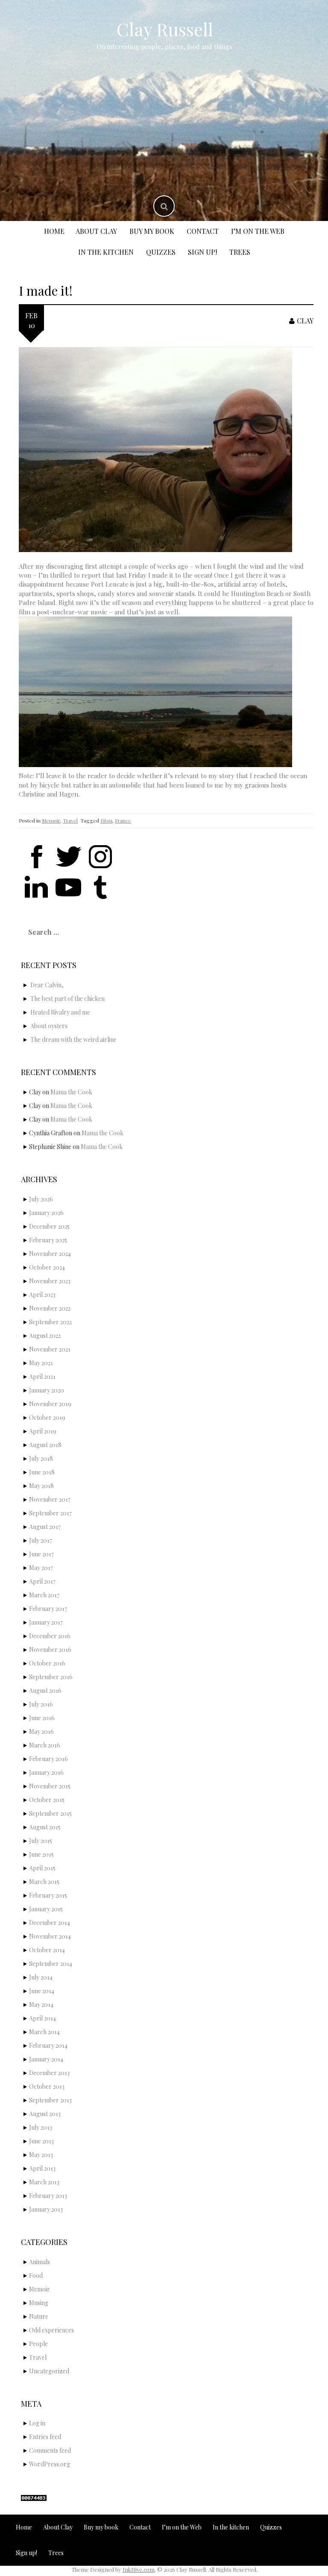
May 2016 (41, 1731)
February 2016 (48, 1759)
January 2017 (46, 1622)
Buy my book (152, 231)
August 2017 (45, 1527)
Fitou (106, 820)
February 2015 (48, 1895)
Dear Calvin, (47, 985)
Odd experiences (51, 2330)
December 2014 (50, 1923)
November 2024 (50, 1254)
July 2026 (41, 1199)
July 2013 (41, 2127)
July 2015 (41, 1841)
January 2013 (46, 2209)
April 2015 (42, 1868)
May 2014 (41, 2005)
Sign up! (202, 252)
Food (36, 2275)
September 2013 (50, 2100)
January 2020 (47, 1390)
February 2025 (48, 1240)
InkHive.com (139, 2569)
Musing (39, 2303)
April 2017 (42, 1581)
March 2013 (44, 2182)
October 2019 (47, 1417)
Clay (305, 321)
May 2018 (41, 1486)
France (123, 820)
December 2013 (49, 2073)
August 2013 (45, 2114)
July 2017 (41, 1540)
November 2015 (50, 1786)
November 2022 (50, 1308)
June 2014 (42, 1991)
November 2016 (50, 1650)
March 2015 (44, 1882)
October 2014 (47, 1950)
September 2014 (51, 1964)
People (38, 2344)
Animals (40, 2262)
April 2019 (43, 1431)
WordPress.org (50, 2464)
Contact (203, 231)
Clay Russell (165, 29)
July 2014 (41, 1977)
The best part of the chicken (67, 999)
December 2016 (50, 1636)
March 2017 (44, 1595)
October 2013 (47, 2086)
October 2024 (47, 1267)
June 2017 (41, 1554)
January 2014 (46, 2059)
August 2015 (45, 1827)
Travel (70, 820)
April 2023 (42, 1295)
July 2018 (41, 1458)
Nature (39, 2316)
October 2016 (47, 1663)
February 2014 (48, 2045)
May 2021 (41, 1363)
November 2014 (50, 1936)
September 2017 (50, 1513)
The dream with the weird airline (73, 1039)
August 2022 (45, 1336)
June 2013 (41, 2141)
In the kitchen (106, 252)
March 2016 (45, 1745)
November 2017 (50, 1499)
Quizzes (161, 252)
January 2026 (46, 1213)
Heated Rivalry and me (60, 1012)
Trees (240, 252)
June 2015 (41, 1854)
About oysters (49, 1026)
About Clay (96, 231)
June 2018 (42, 1472)
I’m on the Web (258, 231)
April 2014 (42, 2018)
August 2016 (45, 1691)
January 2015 (46, 1909)
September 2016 (51, 1677)
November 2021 (50, 1349)
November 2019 (50, 1404)
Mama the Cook (71, 1092)
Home (54, 231)
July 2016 (41, 1704)
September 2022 (50, 1322)
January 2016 (46, 1772)
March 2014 (44, 2032)
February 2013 (48, 2196)
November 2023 (50, 1281)
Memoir (51, 820)
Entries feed (45, 2437)
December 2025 (49, 1226)
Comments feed (50, 2450)
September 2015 (50, 1813)
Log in (37, 2423)
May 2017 (41, 1568)
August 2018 (45, 1445)
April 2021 (42, 1377)
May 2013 (41, 2155)
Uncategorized (49, 2371)
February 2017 (48, 1609)
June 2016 (42, 1718)
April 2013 (42, 2168)
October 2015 (47, 1800)
